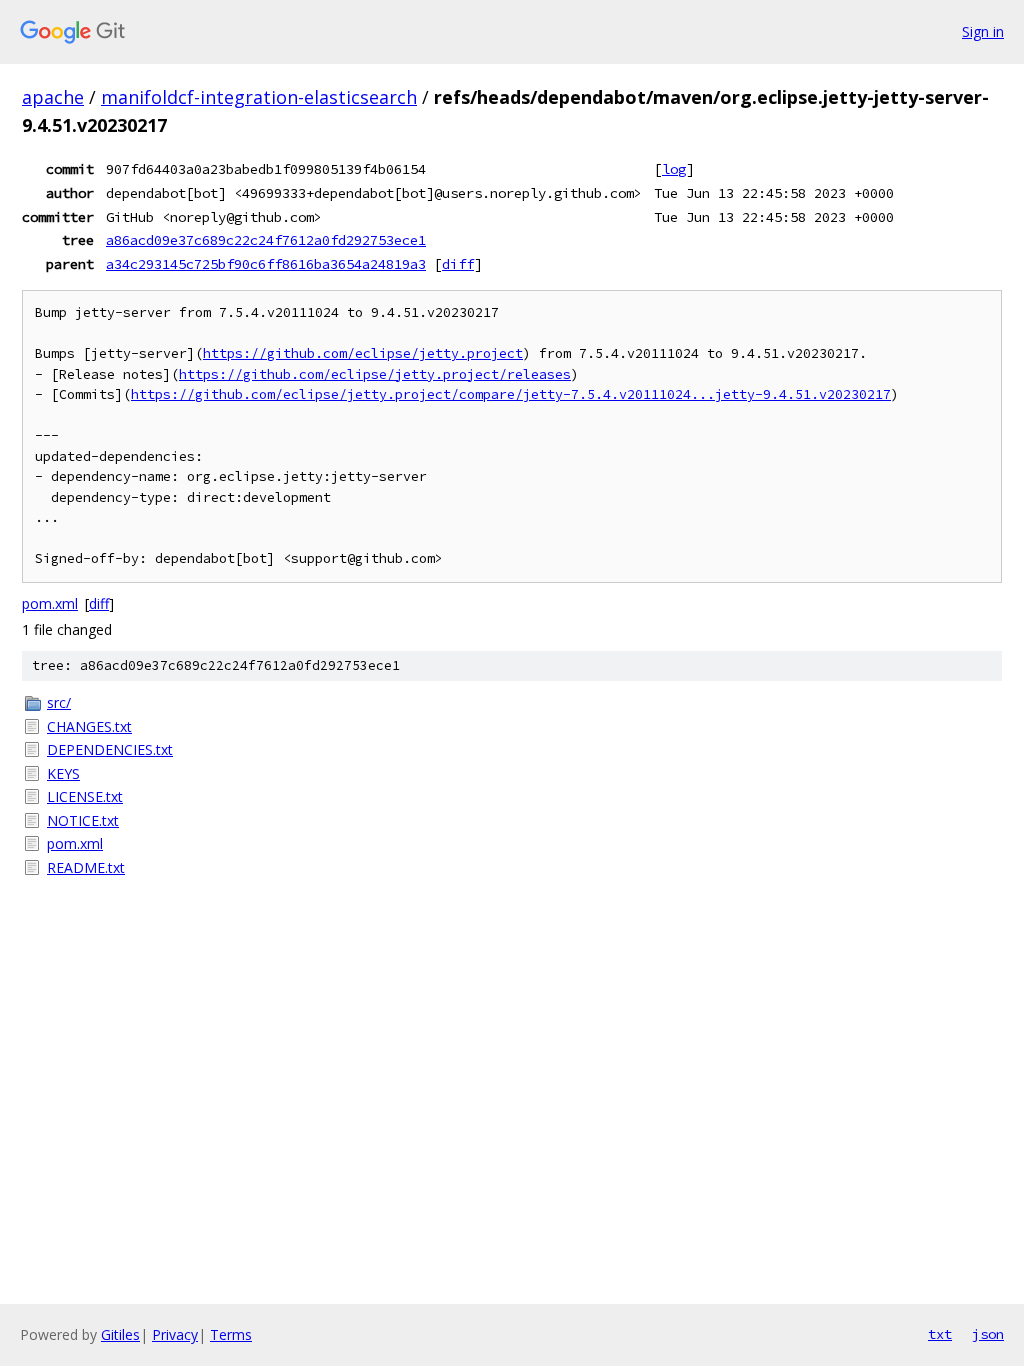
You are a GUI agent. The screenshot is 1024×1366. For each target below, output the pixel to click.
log (674, 169)
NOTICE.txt (83, 820)
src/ (59, 702)
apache (53, 97)
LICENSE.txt (85, 796)
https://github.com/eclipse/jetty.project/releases (375, 374)
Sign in (983, 31)
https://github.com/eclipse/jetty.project (363, 353)
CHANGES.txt (89, 726)
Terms (231, 1334)
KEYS (63, 773)
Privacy (175, 1334)
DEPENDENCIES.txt (110, 749)
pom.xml (50, 603)
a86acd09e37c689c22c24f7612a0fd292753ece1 (266, 240)
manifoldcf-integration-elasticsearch (259, 97)
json (988, 1334)
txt (940, 1334)
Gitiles (120, 1334)
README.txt (86, 867)
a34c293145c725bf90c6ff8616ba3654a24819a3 (266, 264)
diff (458, 264)
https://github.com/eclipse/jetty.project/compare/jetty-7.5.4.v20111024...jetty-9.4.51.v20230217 (511, 394)
